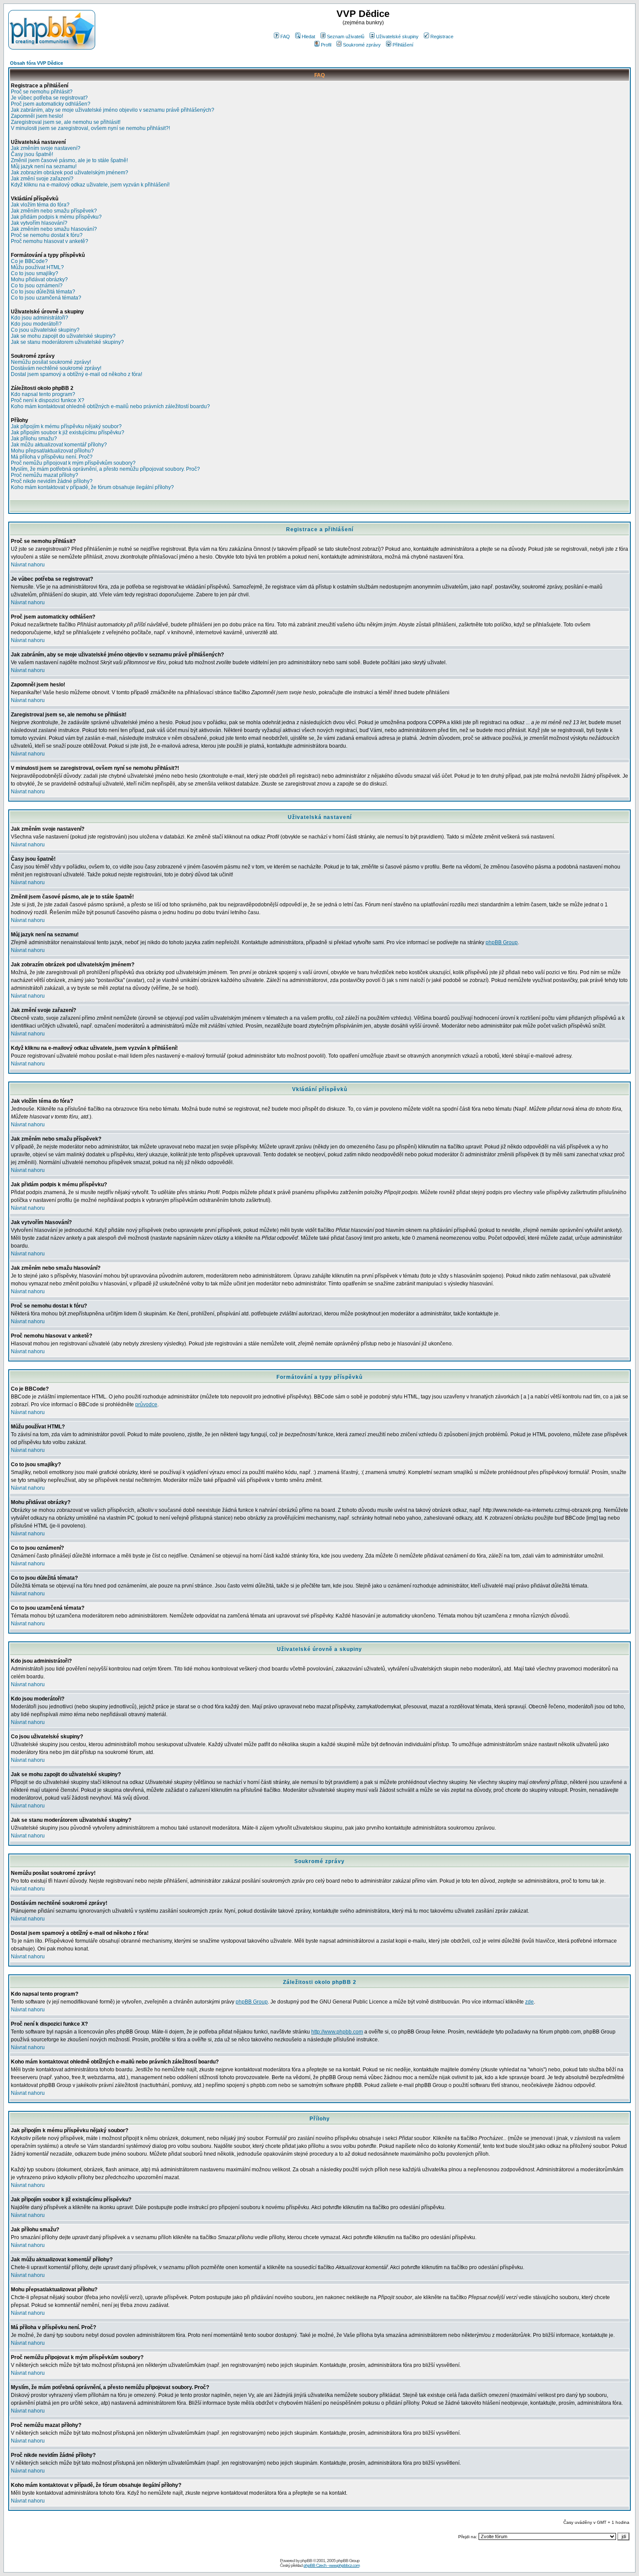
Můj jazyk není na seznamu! (44, 166)
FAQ (285, 37)
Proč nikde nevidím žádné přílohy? (52, 481)
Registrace (442, 37)
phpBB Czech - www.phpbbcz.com (331, 2565)
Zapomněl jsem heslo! (37, 116)
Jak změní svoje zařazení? (42, 179)
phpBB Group (502, 942)
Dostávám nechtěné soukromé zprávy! (56, 368)
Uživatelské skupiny (397, 37)
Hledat (308, 37)
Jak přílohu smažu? (34, 439)
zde (529, 2002)
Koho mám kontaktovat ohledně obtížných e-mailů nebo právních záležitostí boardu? (110, 406)
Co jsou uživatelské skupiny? (45, 330)
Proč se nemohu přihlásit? (42, 92)
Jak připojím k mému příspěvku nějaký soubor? (66, 426)
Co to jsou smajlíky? (35, 273)
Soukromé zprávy (362, 45)
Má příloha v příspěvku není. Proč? (52, 457)
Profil (326, 45)
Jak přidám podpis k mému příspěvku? (56, 217)
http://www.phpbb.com (337, 2032)
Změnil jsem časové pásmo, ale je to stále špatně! (69, 160)
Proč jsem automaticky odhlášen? (51, 104)
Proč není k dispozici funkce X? (48, 400)
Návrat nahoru (28, 565)
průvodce (146, 1404)
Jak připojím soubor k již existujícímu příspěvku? (68, 433)
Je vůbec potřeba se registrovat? (49, 98)
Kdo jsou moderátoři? (36, 324)
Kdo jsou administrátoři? (40, 318)
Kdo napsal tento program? (43, 394)
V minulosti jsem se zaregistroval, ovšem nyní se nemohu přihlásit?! (90, 128)
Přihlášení (403, 45)
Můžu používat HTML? (37, 267)
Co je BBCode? (29, 261)
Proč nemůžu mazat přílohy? (45, 475)
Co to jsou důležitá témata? (43, 292)
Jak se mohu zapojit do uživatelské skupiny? (63, 336)
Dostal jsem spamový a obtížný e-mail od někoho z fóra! (77, 374)
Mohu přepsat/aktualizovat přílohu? (52, 451)
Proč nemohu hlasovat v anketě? (50, 241)
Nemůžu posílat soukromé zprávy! (51, 362)
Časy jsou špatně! (32, 154)
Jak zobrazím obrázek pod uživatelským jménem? (70, 173)
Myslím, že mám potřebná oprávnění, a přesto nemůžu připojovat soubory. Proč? (105, 469)
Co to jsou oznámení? (37, 286)
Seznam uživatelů (346, 37)
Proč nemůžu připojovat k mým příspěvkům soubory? (73, 463)
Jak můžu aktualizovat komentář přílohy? (59, 445)
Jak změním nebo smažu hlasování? (54, 229)
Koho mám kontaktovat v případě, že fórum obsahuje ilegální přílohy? (92, 487)
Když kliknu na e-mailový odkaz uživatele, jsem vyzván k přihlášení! (90, 185)
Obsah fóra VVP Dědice (37, 63)
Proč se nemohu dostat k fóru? (47, 235)
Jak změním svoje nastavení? (46, 148)
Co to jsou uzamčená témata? (46, 298)
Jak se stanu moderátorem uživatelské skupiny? (67, 342)
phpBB (306, 2561)
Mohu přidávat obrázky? (39, 280)
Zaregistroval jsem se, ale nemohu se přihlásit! (66, 122)
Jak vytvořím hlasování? (39, 223)
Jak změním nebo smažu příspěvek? (54, 211)
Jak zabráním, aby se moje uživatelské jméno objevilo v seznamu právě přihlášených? (113, 110)
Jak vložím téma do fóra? (40, 205)
